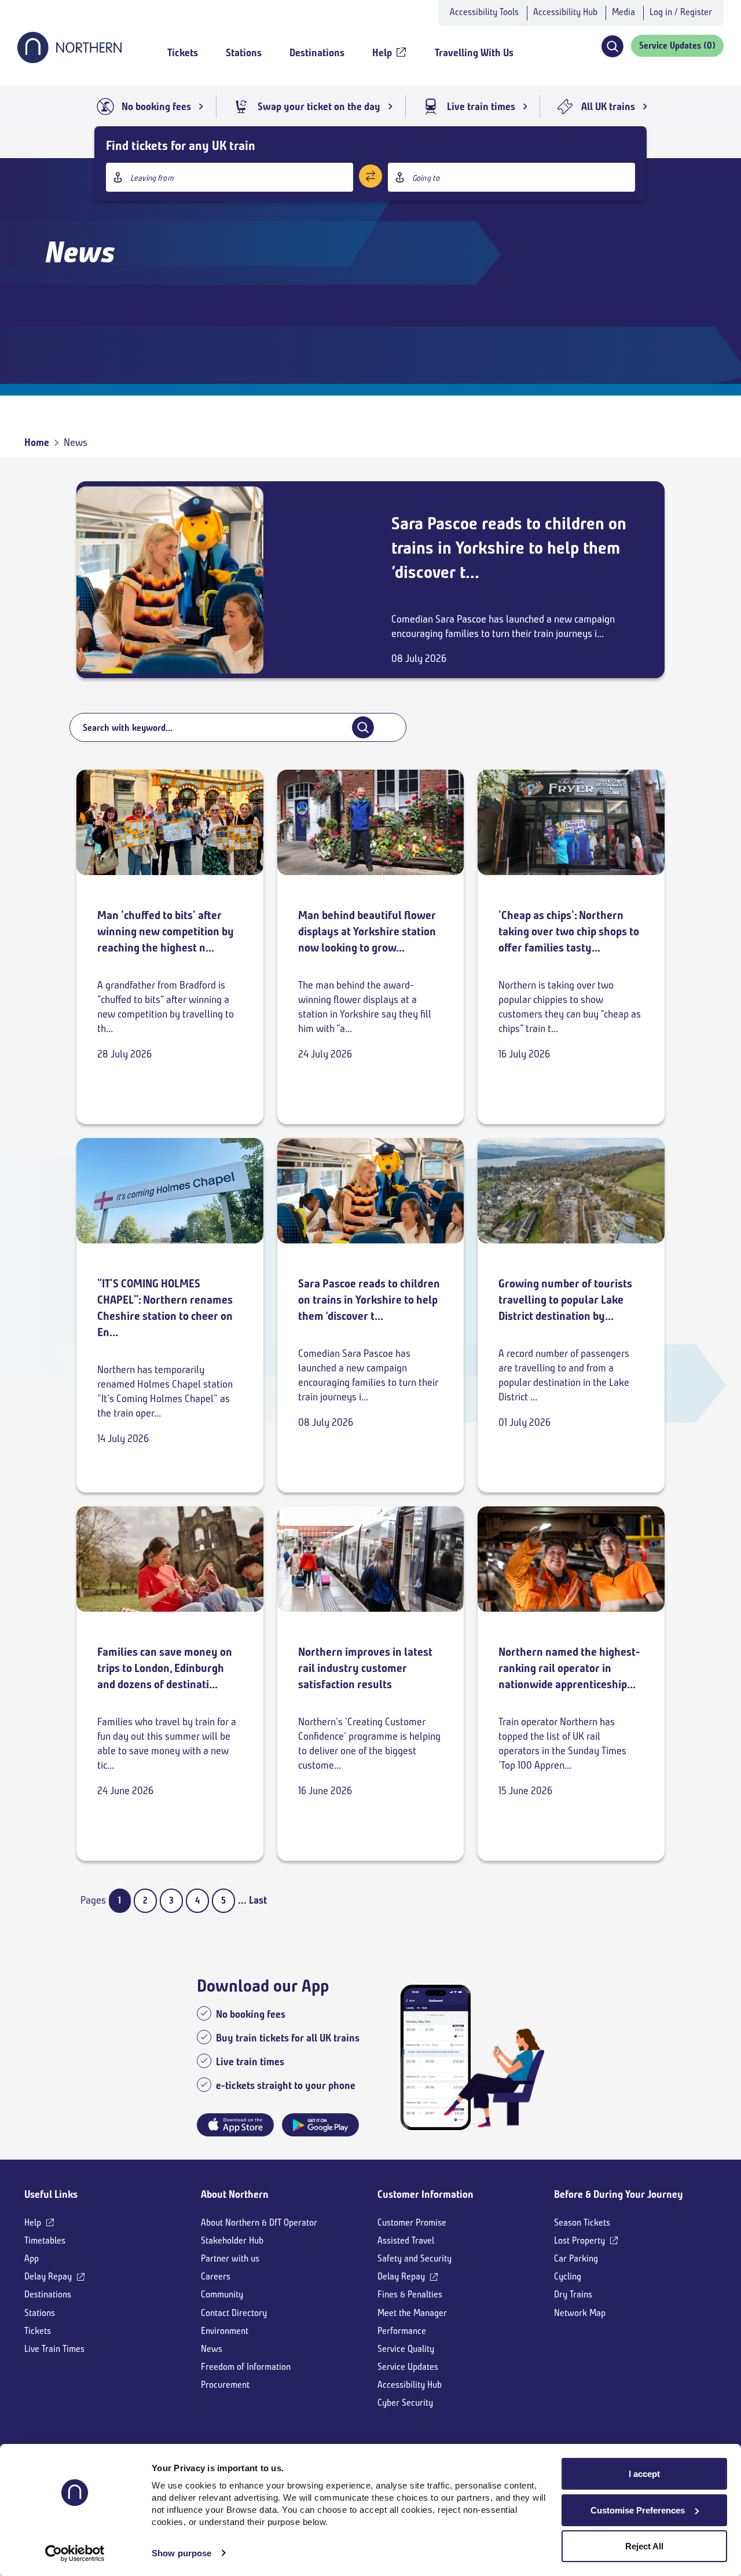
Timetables (45, 2240)
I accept (644, 2474)
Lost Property (579, 2240)
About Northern (235, 2194)
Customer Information (425, 2194)
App (32, 2258)
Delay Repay (48, 2276)
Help (33, 2222)
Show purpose (181, 2553)
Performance (402, 2331)
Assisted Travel (406, 2240)
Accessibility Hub (565, 12)
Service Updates (408, 2367)
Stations (40, 2313)
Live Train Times (54, 2349)
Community (222, 2294)
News (212, 2349)
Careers (216, 2276)
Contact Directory (234, 2313)
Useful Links (51, 2194)
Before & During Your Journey (619, 2194)
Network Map (580, 2313)
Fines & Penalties (410, 2294)
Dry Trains (573, 2294)
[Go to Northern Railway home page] (69, 60)
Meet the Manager (412, 2313)
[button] (612, 46)
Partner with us (230, 2258)
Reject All (644, 2546)
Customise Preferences (638, 2510)
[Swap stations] (370, 176)
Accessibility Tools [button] (484, 12)
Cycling (568, 2276)
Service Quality (406, 2349)
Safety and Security (414, 2258)
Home (37, 442)
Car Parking (576, 2258)
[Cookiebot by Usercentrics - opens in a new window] (75, 2553)
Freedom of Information (246, 2367)
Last (258, 1900)
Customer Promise (412, 2222)
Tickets (38, 2331)
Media (623, 12)
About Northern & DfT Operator (259, 2222)
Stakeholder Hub (232, 2240)
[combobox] (230, 177)
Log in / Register (681, 12)
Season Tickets (582, 2222)
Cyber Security (405, 2403)
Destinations (48, 2294)
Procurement (225, 2385)
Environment (225, 2331)
